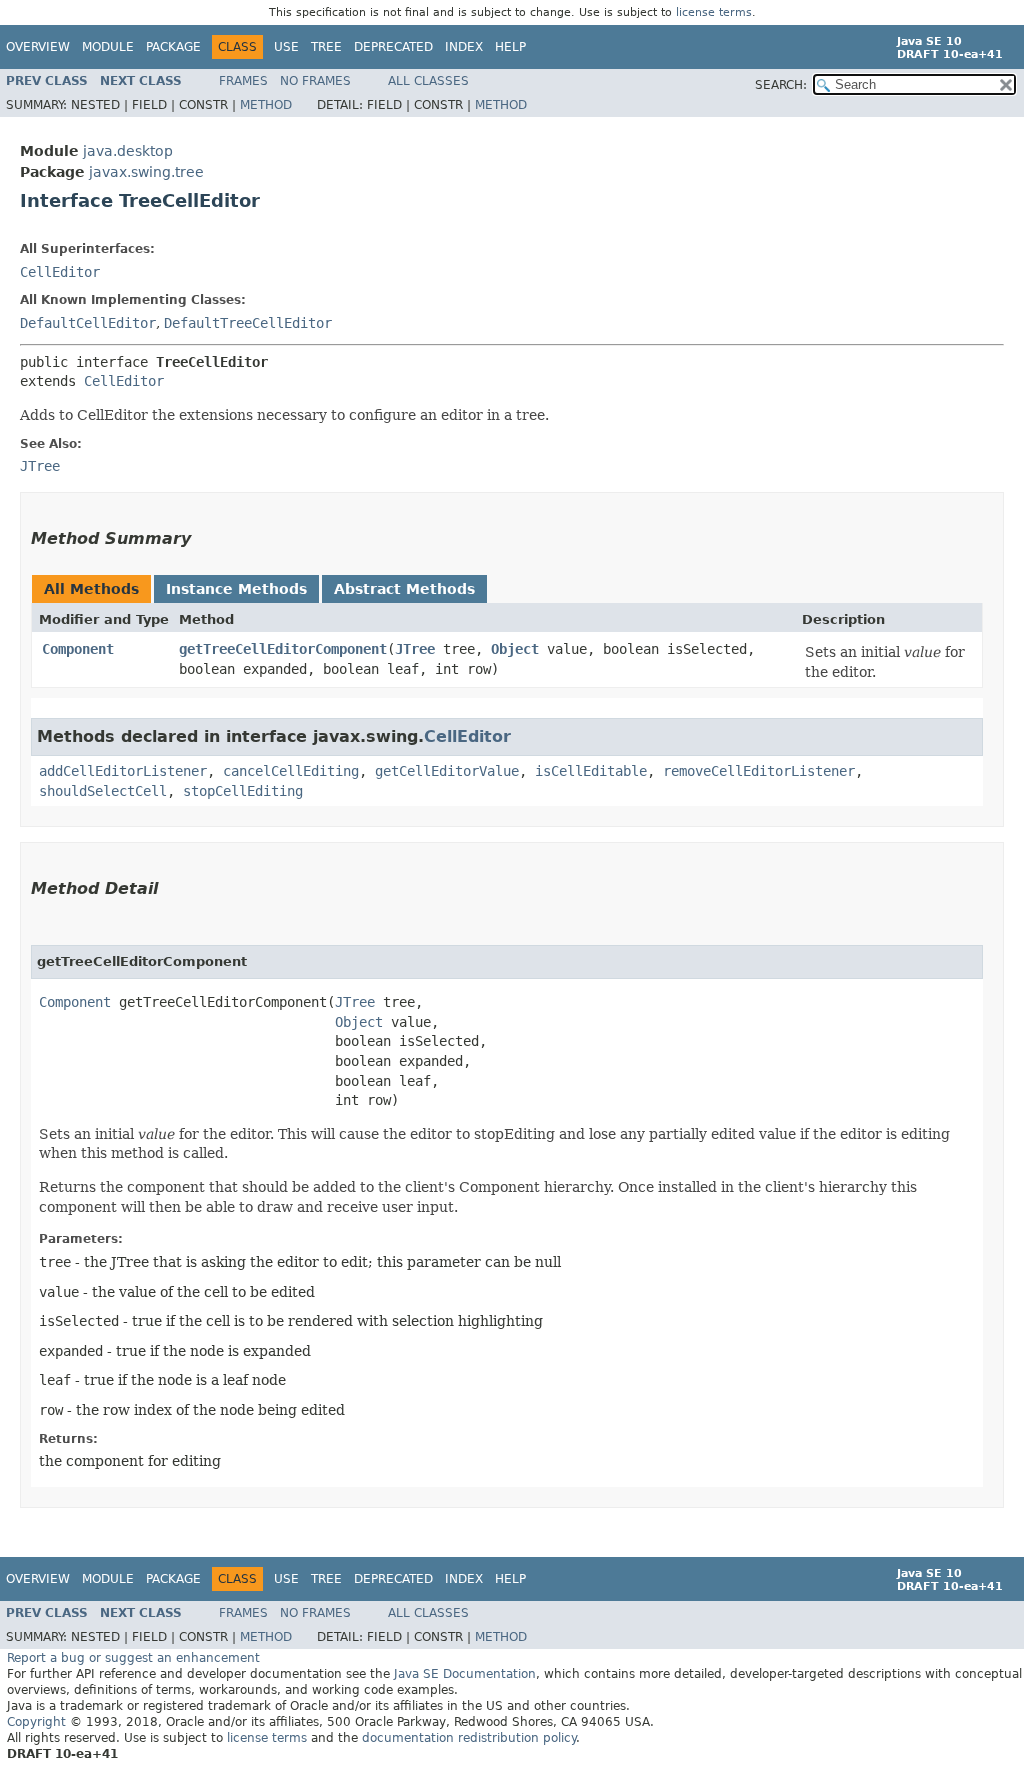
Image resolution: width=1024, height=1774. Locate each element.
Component (78, 649)
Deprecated (393, 47)
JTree (415, 649)
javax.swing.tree (146, 172)
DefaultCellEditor (88, 323)
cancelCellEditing (291, 771)
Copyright (36, 1722)
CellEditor (60, 272)
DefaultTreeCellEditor (248, 323)
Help (510, 47)
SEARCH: (781, 85)
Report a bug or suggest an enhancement (133, 1658)
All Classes (428, 81)
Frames (243, 81)
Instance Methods (236, 589)
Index (464, 47)
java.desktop (128, 151)
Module (108, 47)
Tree (326, 47)
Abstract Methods (404, 589)
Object (515, 649)
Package (173, 47)
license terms (714, 12)
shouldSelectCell (103, 791)
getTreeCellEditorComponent (283, 649)
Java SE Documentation (465, 1674)
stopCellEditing (243, 791)
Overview (38, 47)
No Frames (315, 81)
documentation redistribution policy (469, 1738)
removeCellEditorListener (759, 771)
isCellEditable (591, 771)
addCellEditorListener (123, 771)
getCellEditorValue (447, 771)
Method (266, 105)
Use (286, 47)
